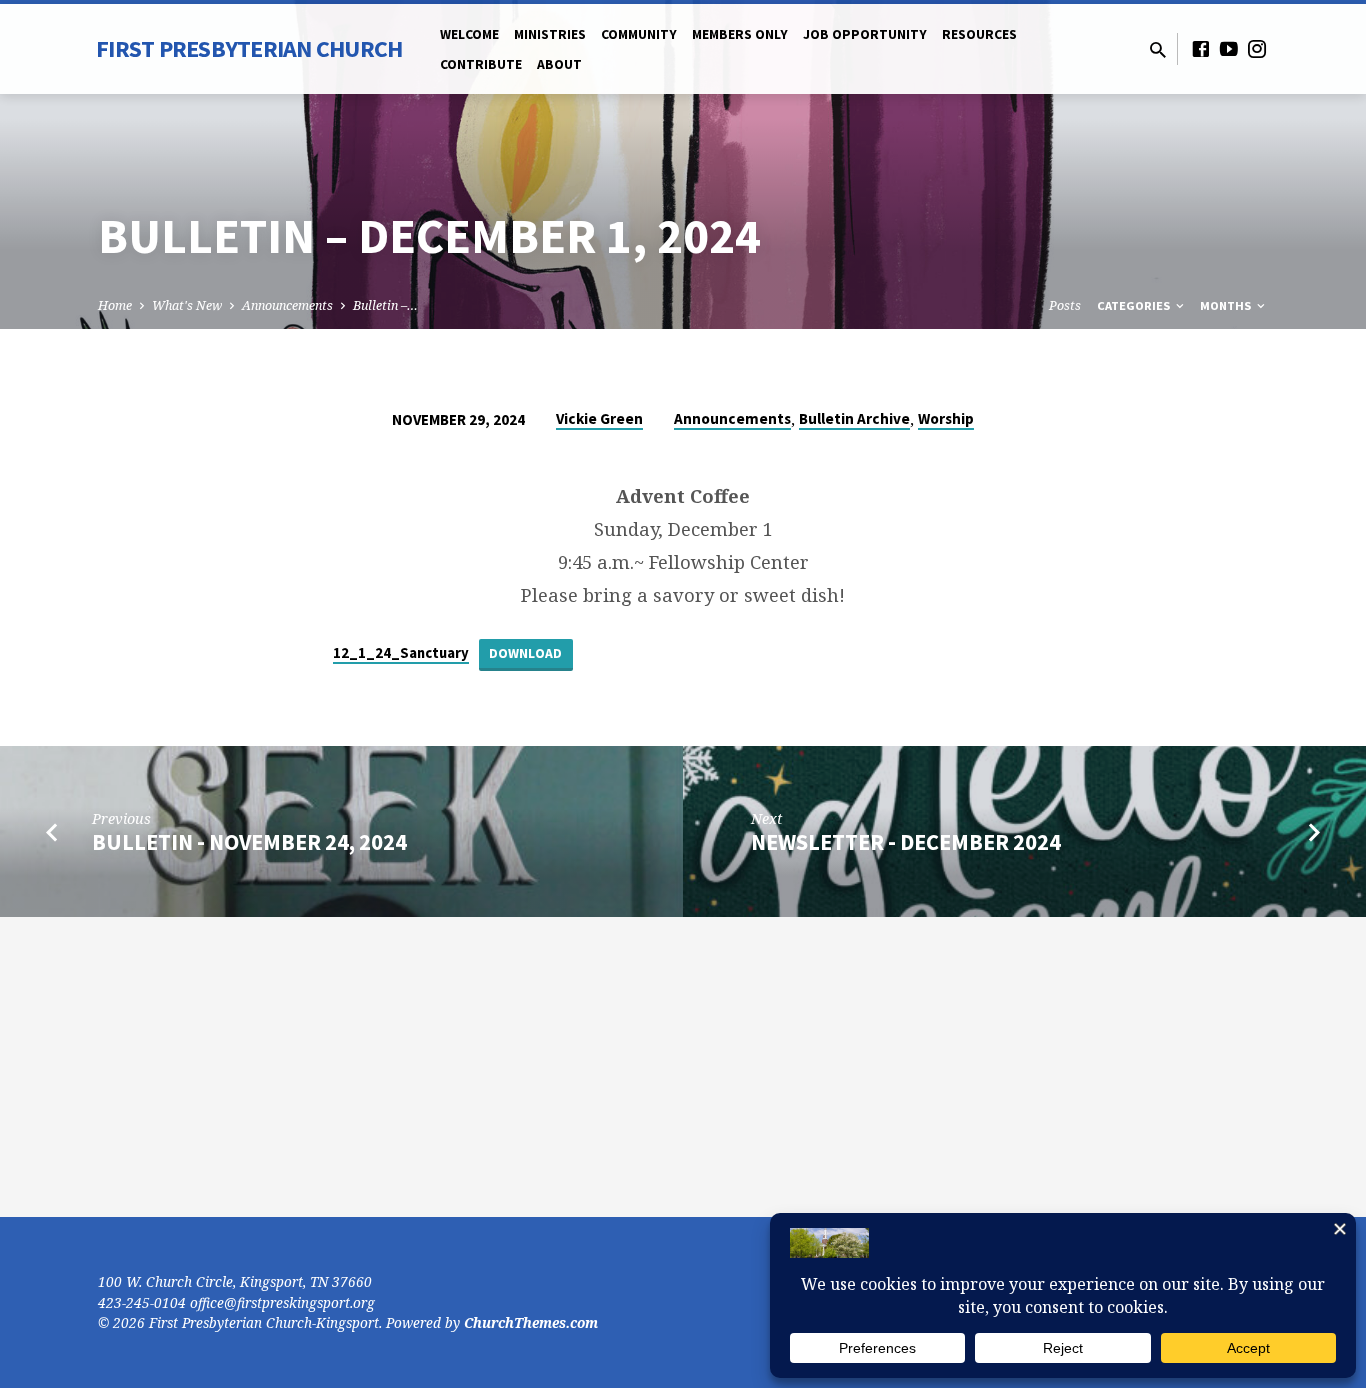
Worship (946, 418)
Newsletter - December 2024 (906, 842)
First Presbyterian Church (249, 48)
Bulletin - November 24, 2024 (249, 842)
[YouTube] (1229, 48)
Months (1227, 305)
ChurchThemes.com (531, 1322)
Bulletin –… (385, 305)
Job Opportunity (865, 34)
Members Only (740, 34)
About (559, 64)
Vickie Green (599, 418)
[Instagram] (1257, 48)
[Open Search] (1158, 49)
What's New (187, 305)
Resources (979, 34)
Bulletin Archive (854, 418)
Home (115, 305)
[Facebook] (1201, 48)
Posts (1065, 305)
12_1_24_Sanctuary (401, 653)
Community (639, 34)
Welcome (469, 34)
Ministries (550, 34)
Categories (1135, 305)
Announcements (287, 305)
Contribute (481, 64)
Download (525, 653)
